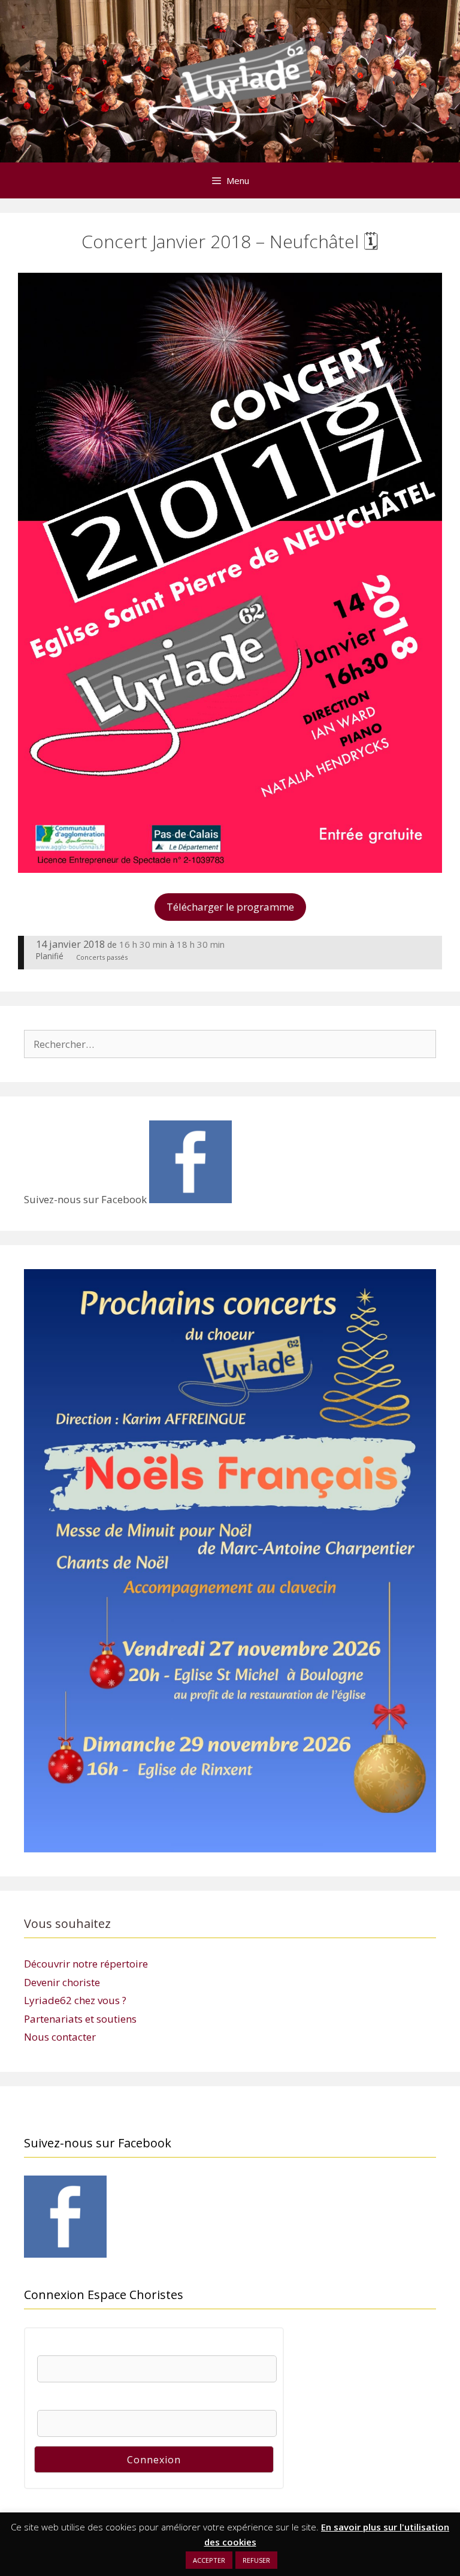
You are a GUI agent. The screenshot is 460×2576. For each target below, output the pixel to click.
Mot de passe (67, 2402)
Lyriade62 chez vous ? (75, 2000)
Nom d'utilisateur (75, 2348)
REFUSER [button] (256, 2560)
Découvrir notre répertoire (86, 1964)
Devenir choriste (62, 1982)
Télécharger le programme (230, 907)
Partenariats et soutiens (80, 2019)
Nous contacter (60, 2037)
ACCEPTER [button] (209, 2560)
